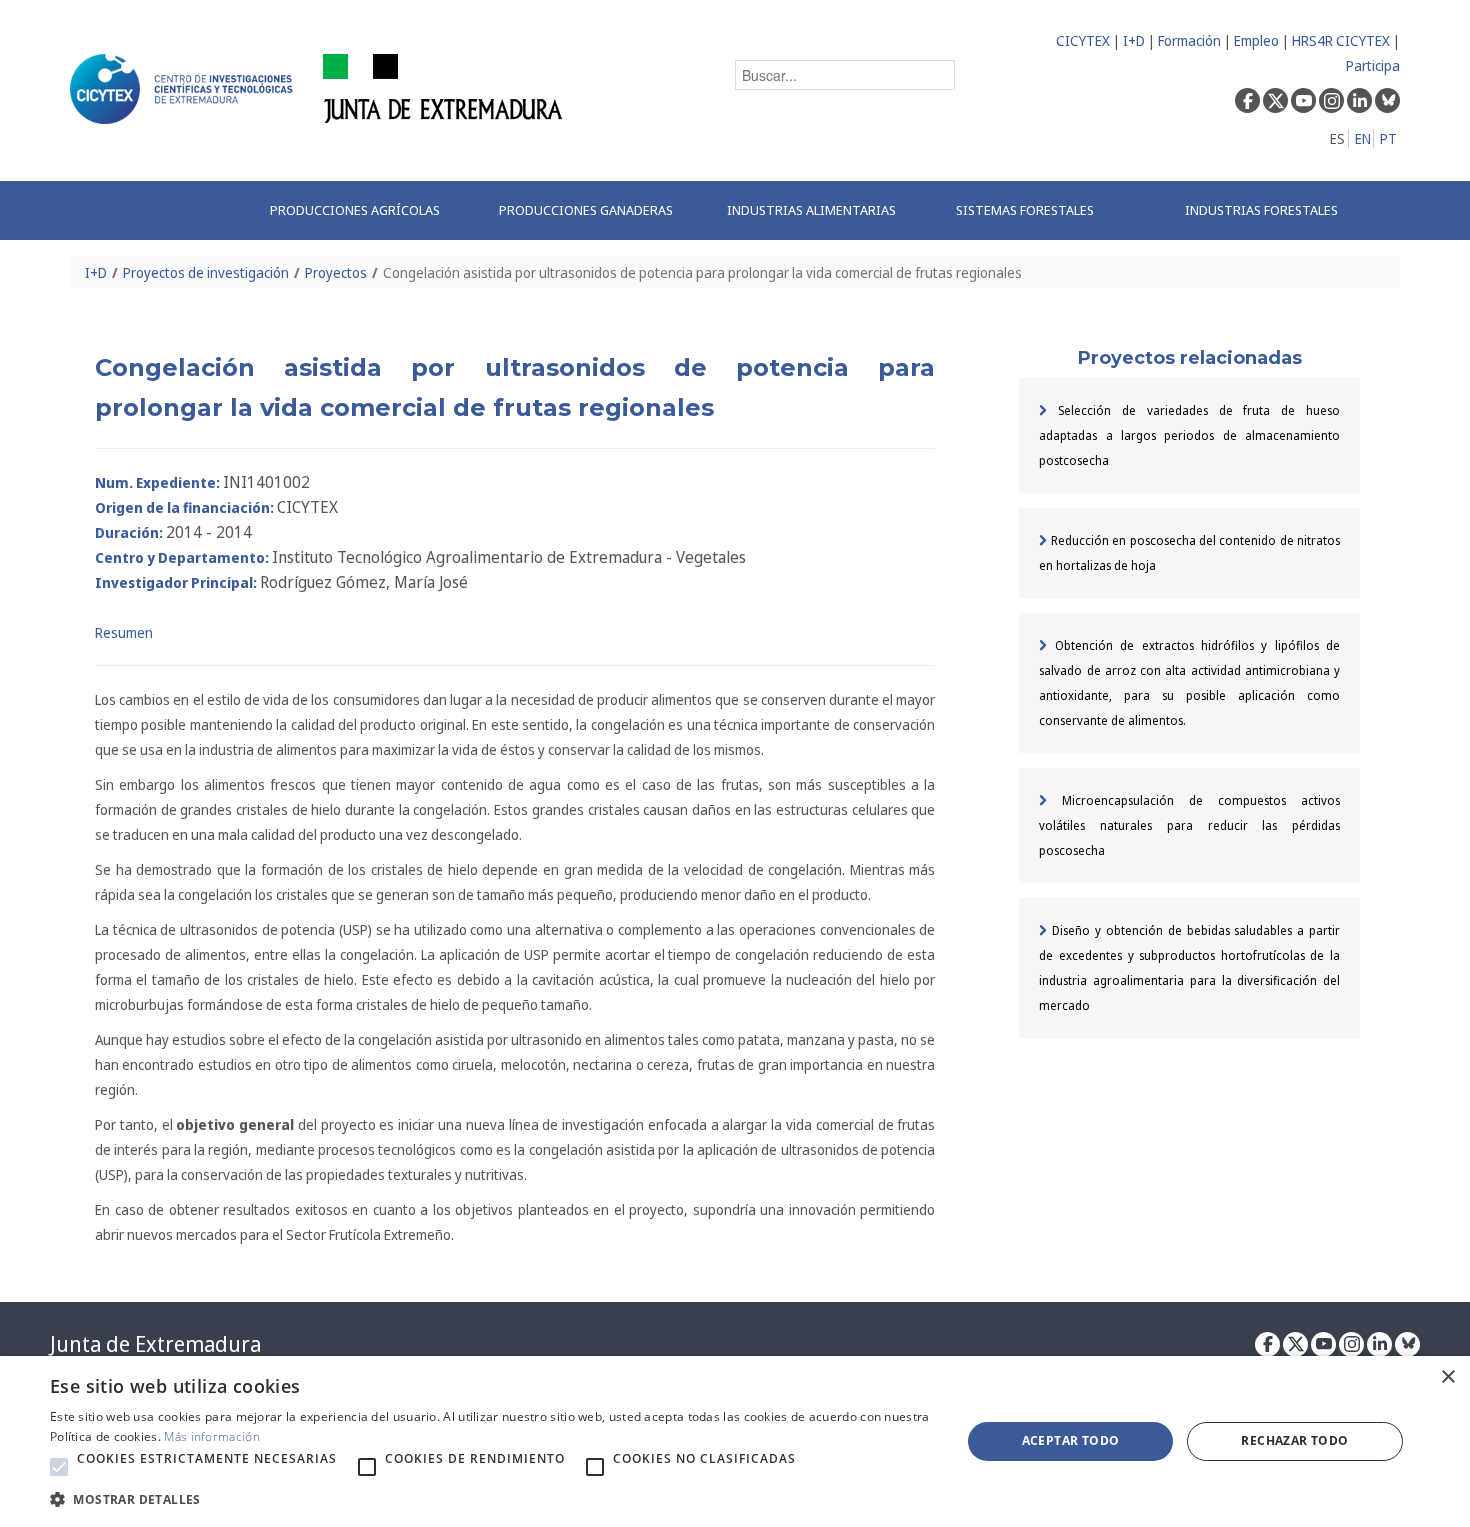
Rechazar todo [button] (1294, 1440)
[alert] (735, 1441)
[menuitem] (363, 210)
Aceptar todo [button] (1071, 1440)
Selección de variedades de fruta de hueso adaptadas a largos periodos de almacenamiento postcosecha (1189, 435)
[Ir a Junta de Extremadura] (443, 87)
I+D (1134, 40)
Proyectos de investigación (206, 272)
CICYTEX (1083, 40)
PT (1388, 138)
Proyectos (336, 272)
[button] (59, 1467)
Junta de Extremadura (155, 1344)
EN (1363, 138)
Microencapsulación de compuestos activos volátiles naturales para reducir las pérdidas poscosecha (1189, 825)
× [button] (1447, 1377)
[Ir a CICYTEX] (185, 89)
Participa (1373, 65)
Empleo (1256, 40)
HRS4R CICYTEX (1341, 40)
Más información (212, 1436)
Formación (1189, 40)
